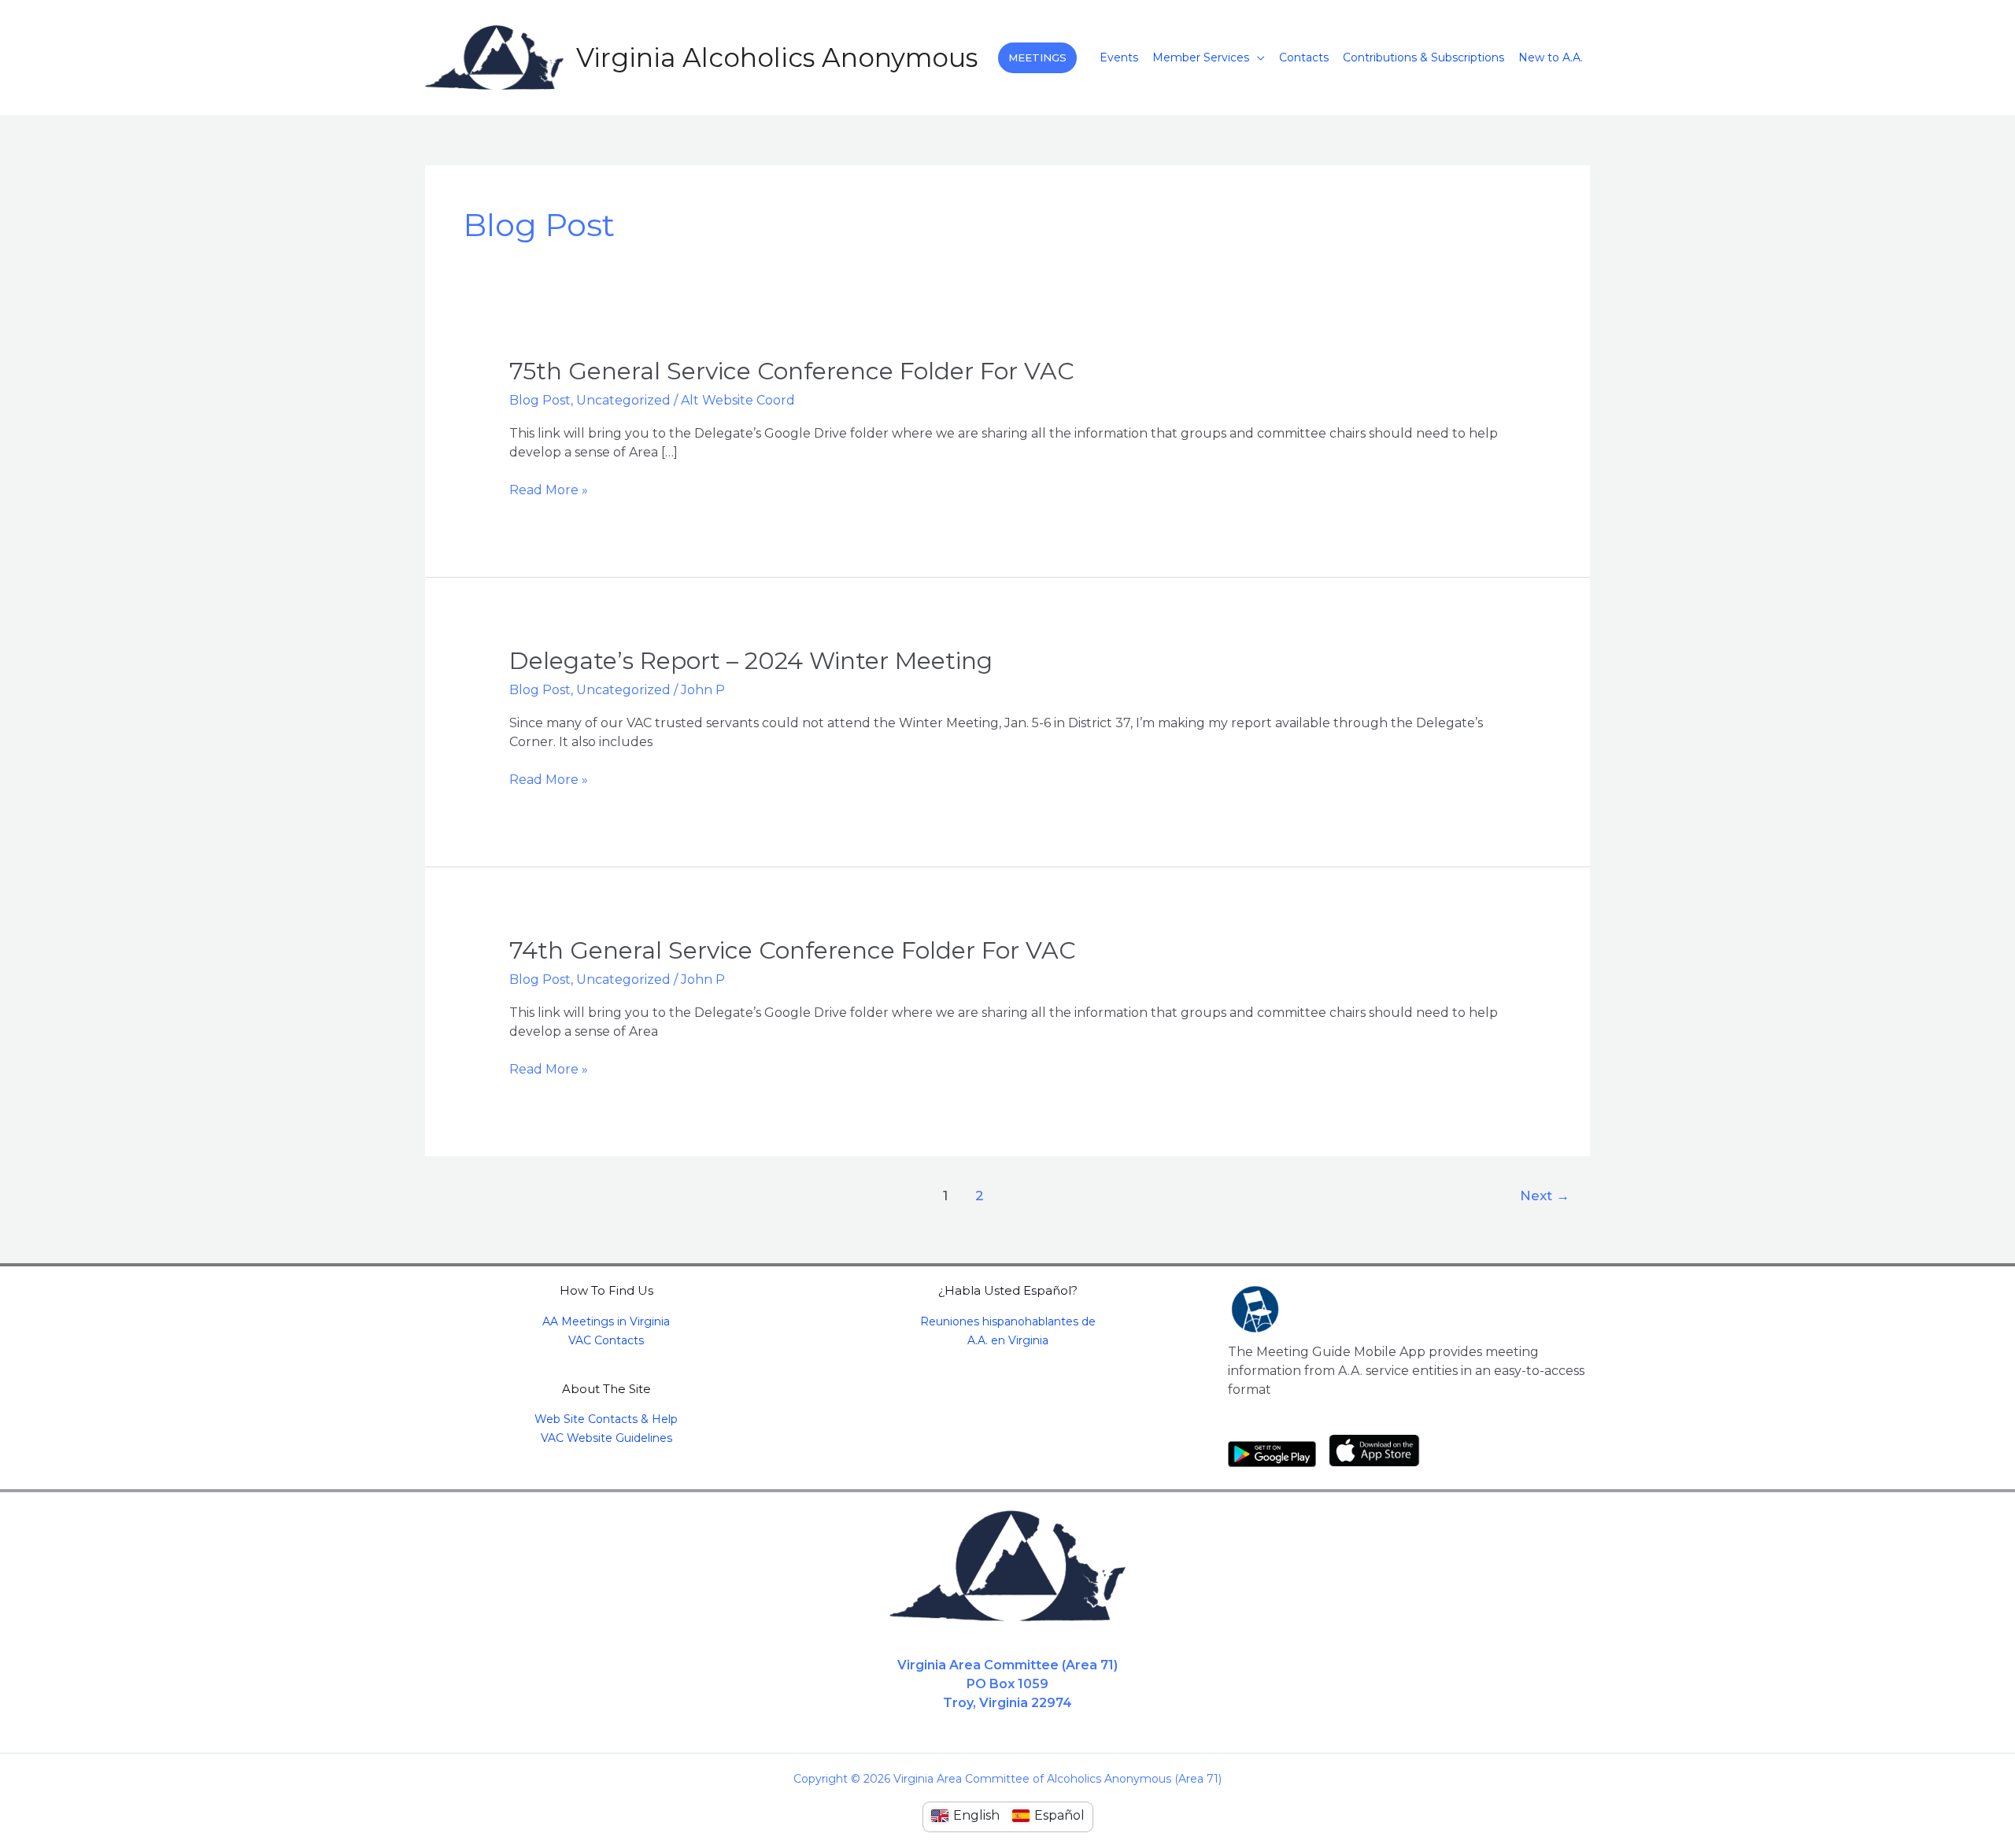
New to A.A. (1551, 57)
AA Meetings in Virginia (606, 1321)
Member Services (1201, 57)
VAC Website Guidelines (606, 1438)
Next (1545, 1195)
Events (1119, 57)
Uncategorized (623, 400)
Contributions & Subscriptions (1423, 57)
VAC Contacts (606, 1340)
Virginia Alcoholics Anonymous (777, 57)
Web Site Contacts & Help (606, 1419)
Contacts (1304, 57)
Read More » (549, 489)
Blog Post (540, 400)
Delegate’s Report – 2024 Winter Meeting (751, 661)
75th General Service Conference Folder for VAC (792, 371)
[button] (1037, 58)
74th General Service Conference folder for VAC (793, 950)
